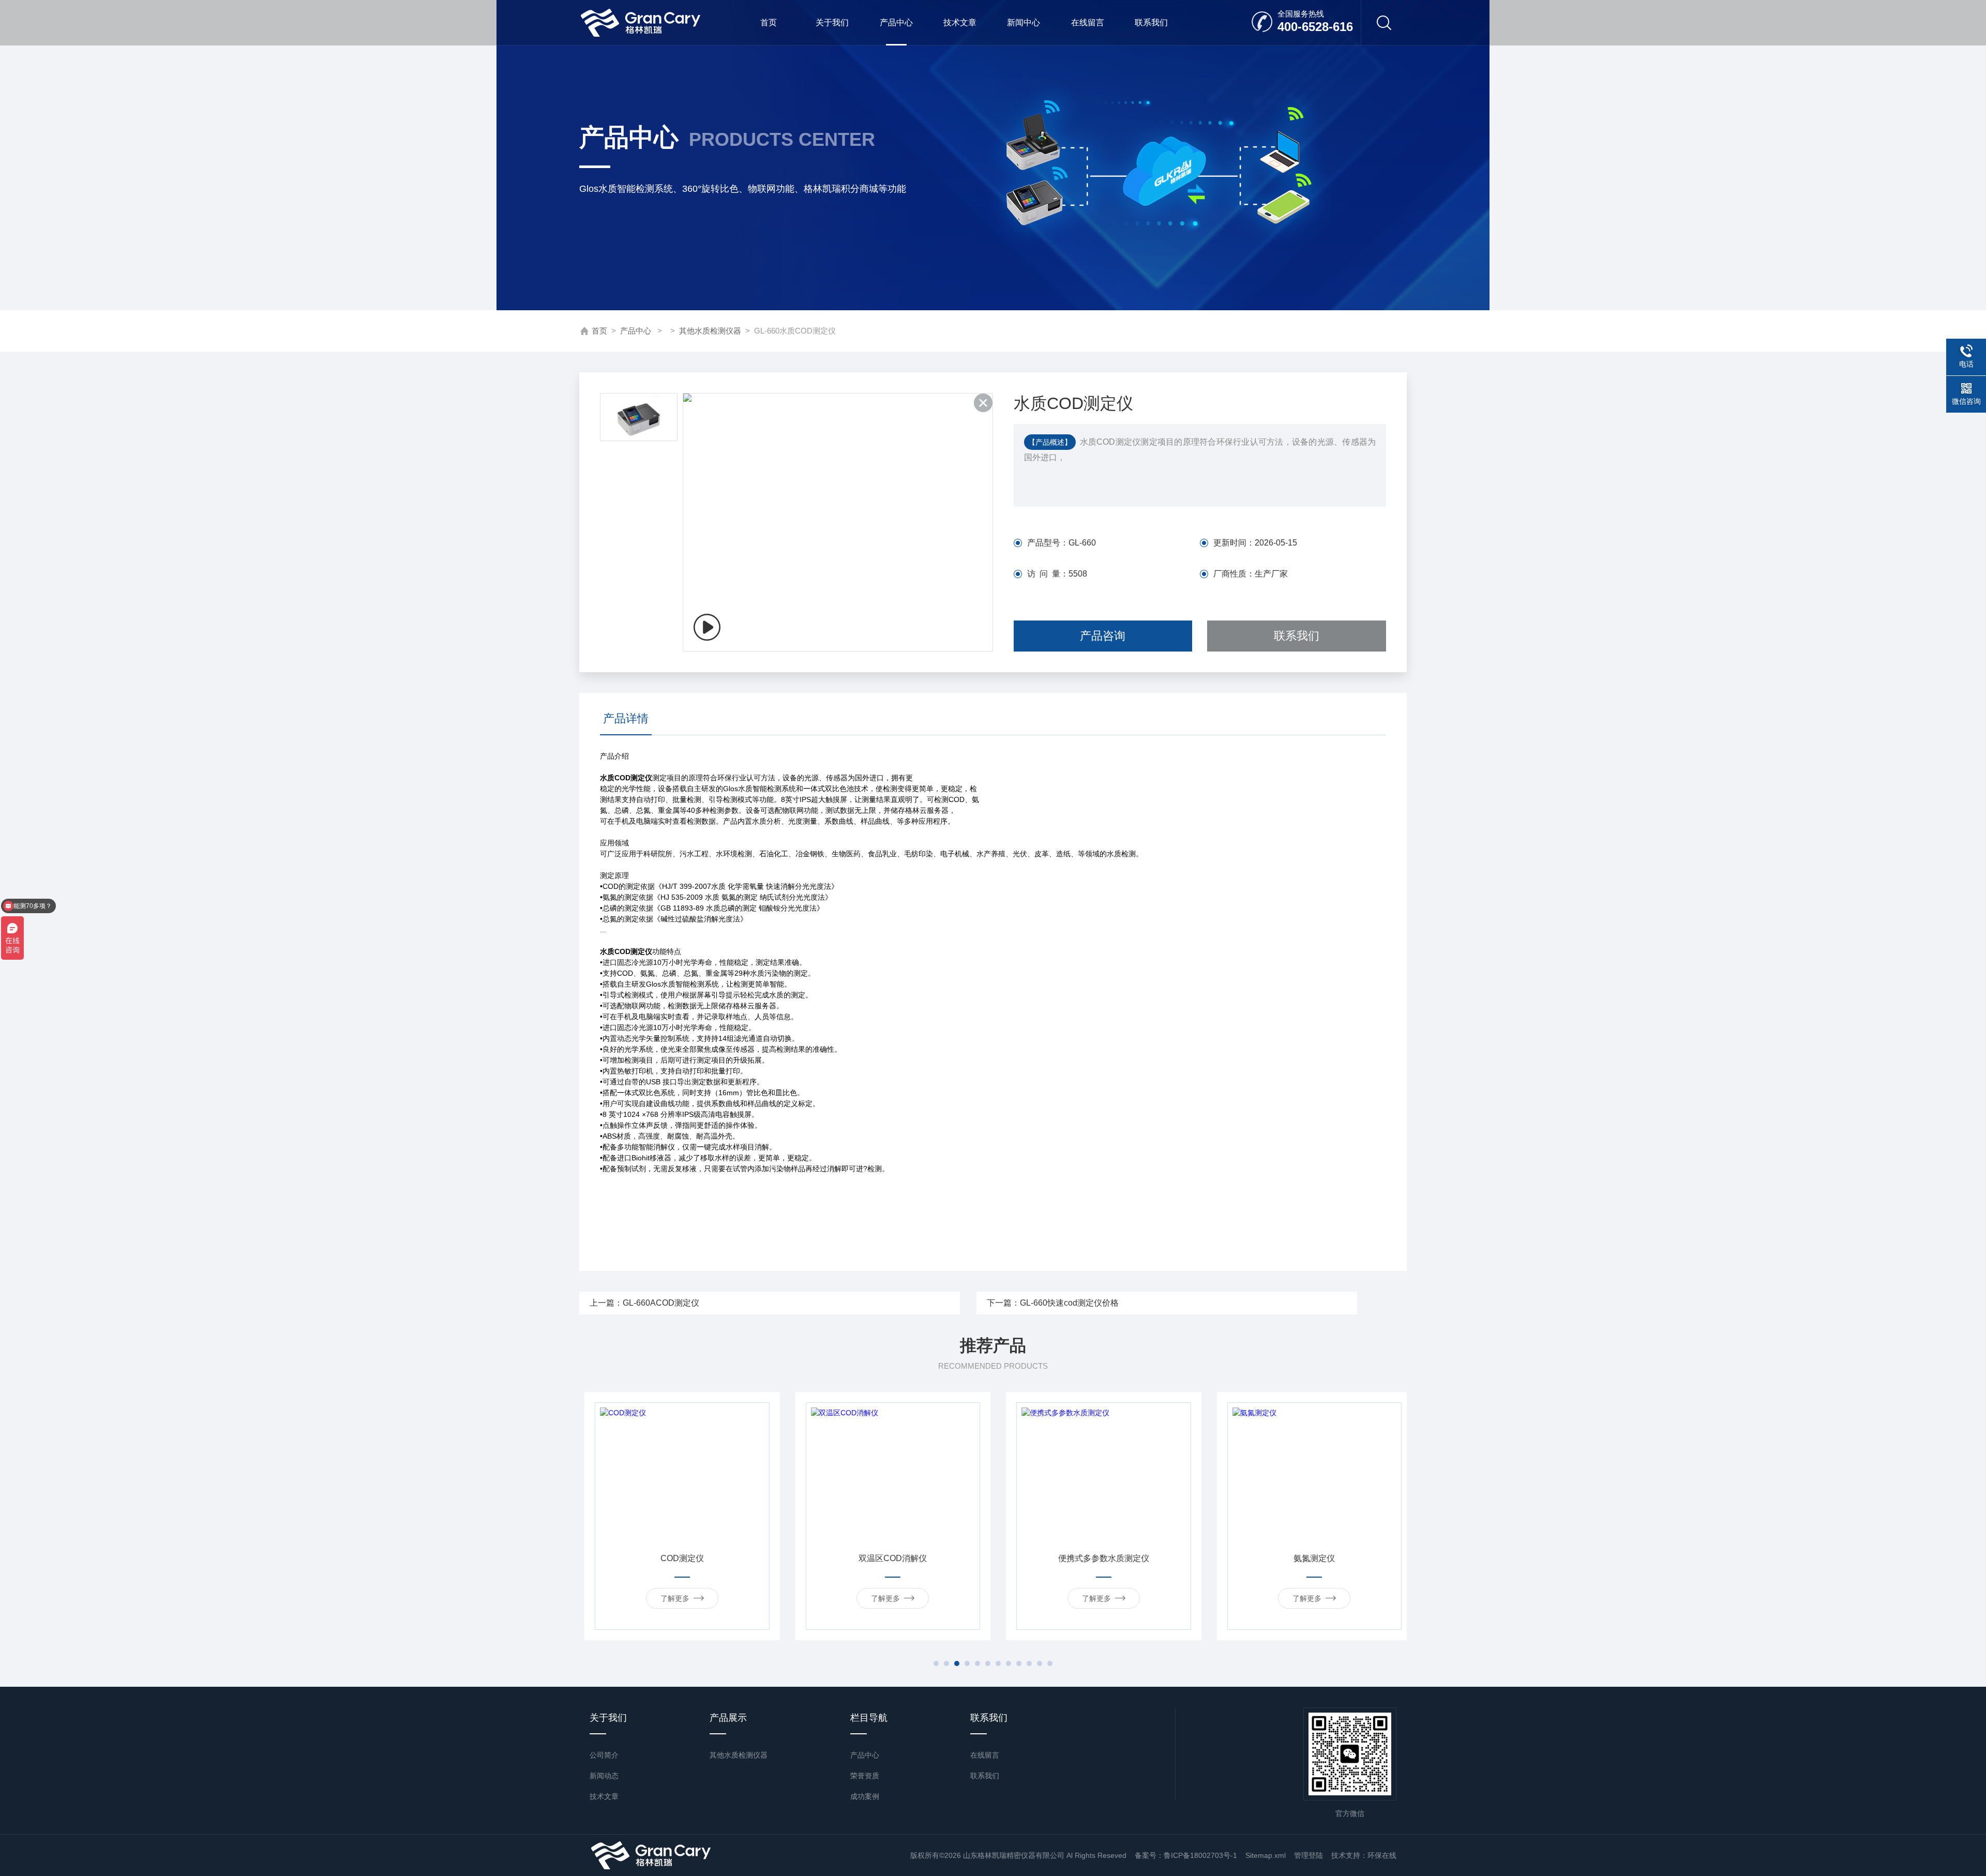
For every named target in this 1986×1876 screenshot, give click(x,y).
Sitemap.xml (1266, 1855)
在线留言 (1088, 22)
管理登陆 (1308, 1855)
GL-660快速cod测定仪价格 (1069, 1303)
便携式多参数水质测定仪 (887, 1558)
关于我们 (832, 22)
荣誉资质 (865, 1776)
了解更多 (670, 1598)
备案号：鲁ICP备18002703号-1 (1186, 1855)
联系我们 (1151, 22)
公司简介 (604, 1755)
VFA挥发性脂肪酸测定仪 (1309, 1558)
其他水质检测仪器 (710, 331)
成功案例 (865, 1796)
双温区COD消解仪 (677, 1558)
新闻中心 (1024, 22)
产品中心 (896, 22)
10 (1029, 1663)
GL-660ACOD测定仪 (661, 1303)
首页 (769, 22)
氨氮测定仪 (1099, 1558)
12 (1050, 1663)
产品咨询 (1103, 636)
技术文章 (960, 22)
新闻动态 (604, 1776)
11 (1040, 1663)
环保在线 (1382, 1855)
